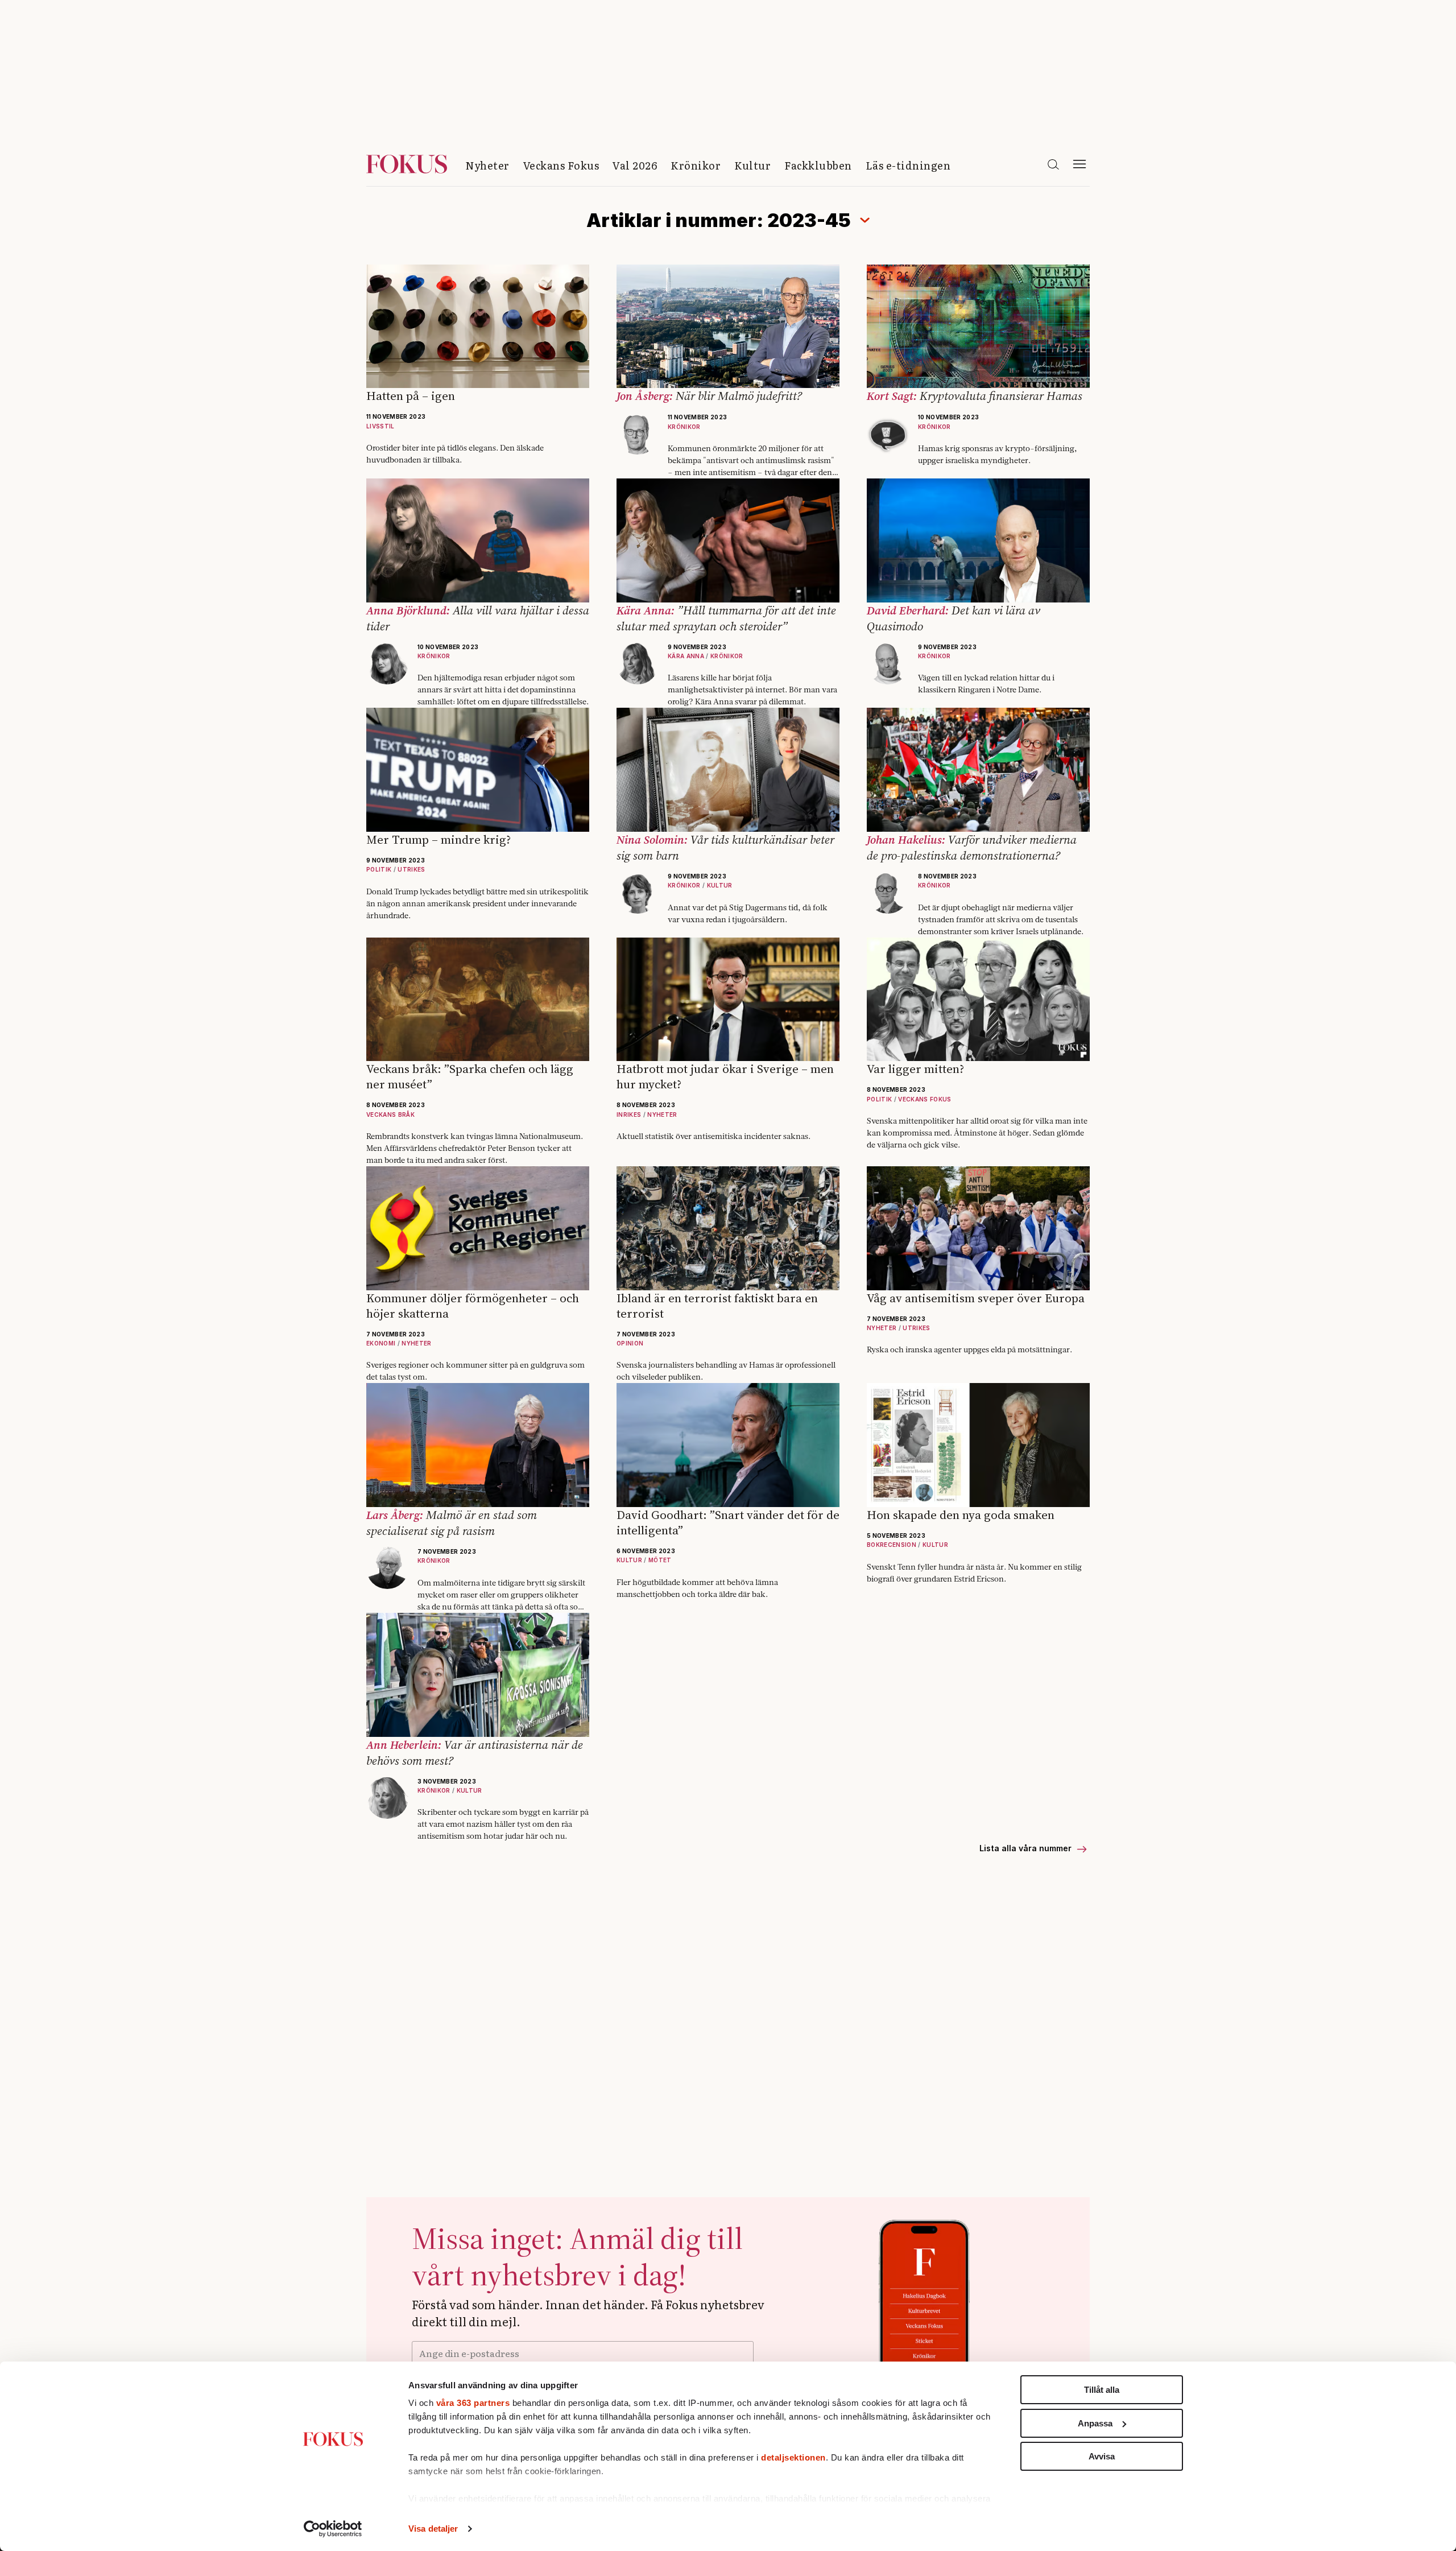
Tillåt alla (1102, 2390)
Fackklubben (818, 165)
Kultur (752, 165)
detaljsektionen (793, 2457)
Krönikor (696, 165)
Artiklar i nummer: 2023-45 (719, 220)
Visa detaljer (433, 2529)
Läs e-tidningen (908, 165)
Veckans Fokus (561, 165)
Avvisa (1102, 2456)
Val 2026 (635, 165)
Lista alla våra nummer (1027, 1848)
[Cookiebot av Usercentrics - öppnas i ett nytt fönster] (333, 2529)
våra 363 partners (473, 2403)
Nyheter (487, 165)
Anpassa (1095, 2423)
